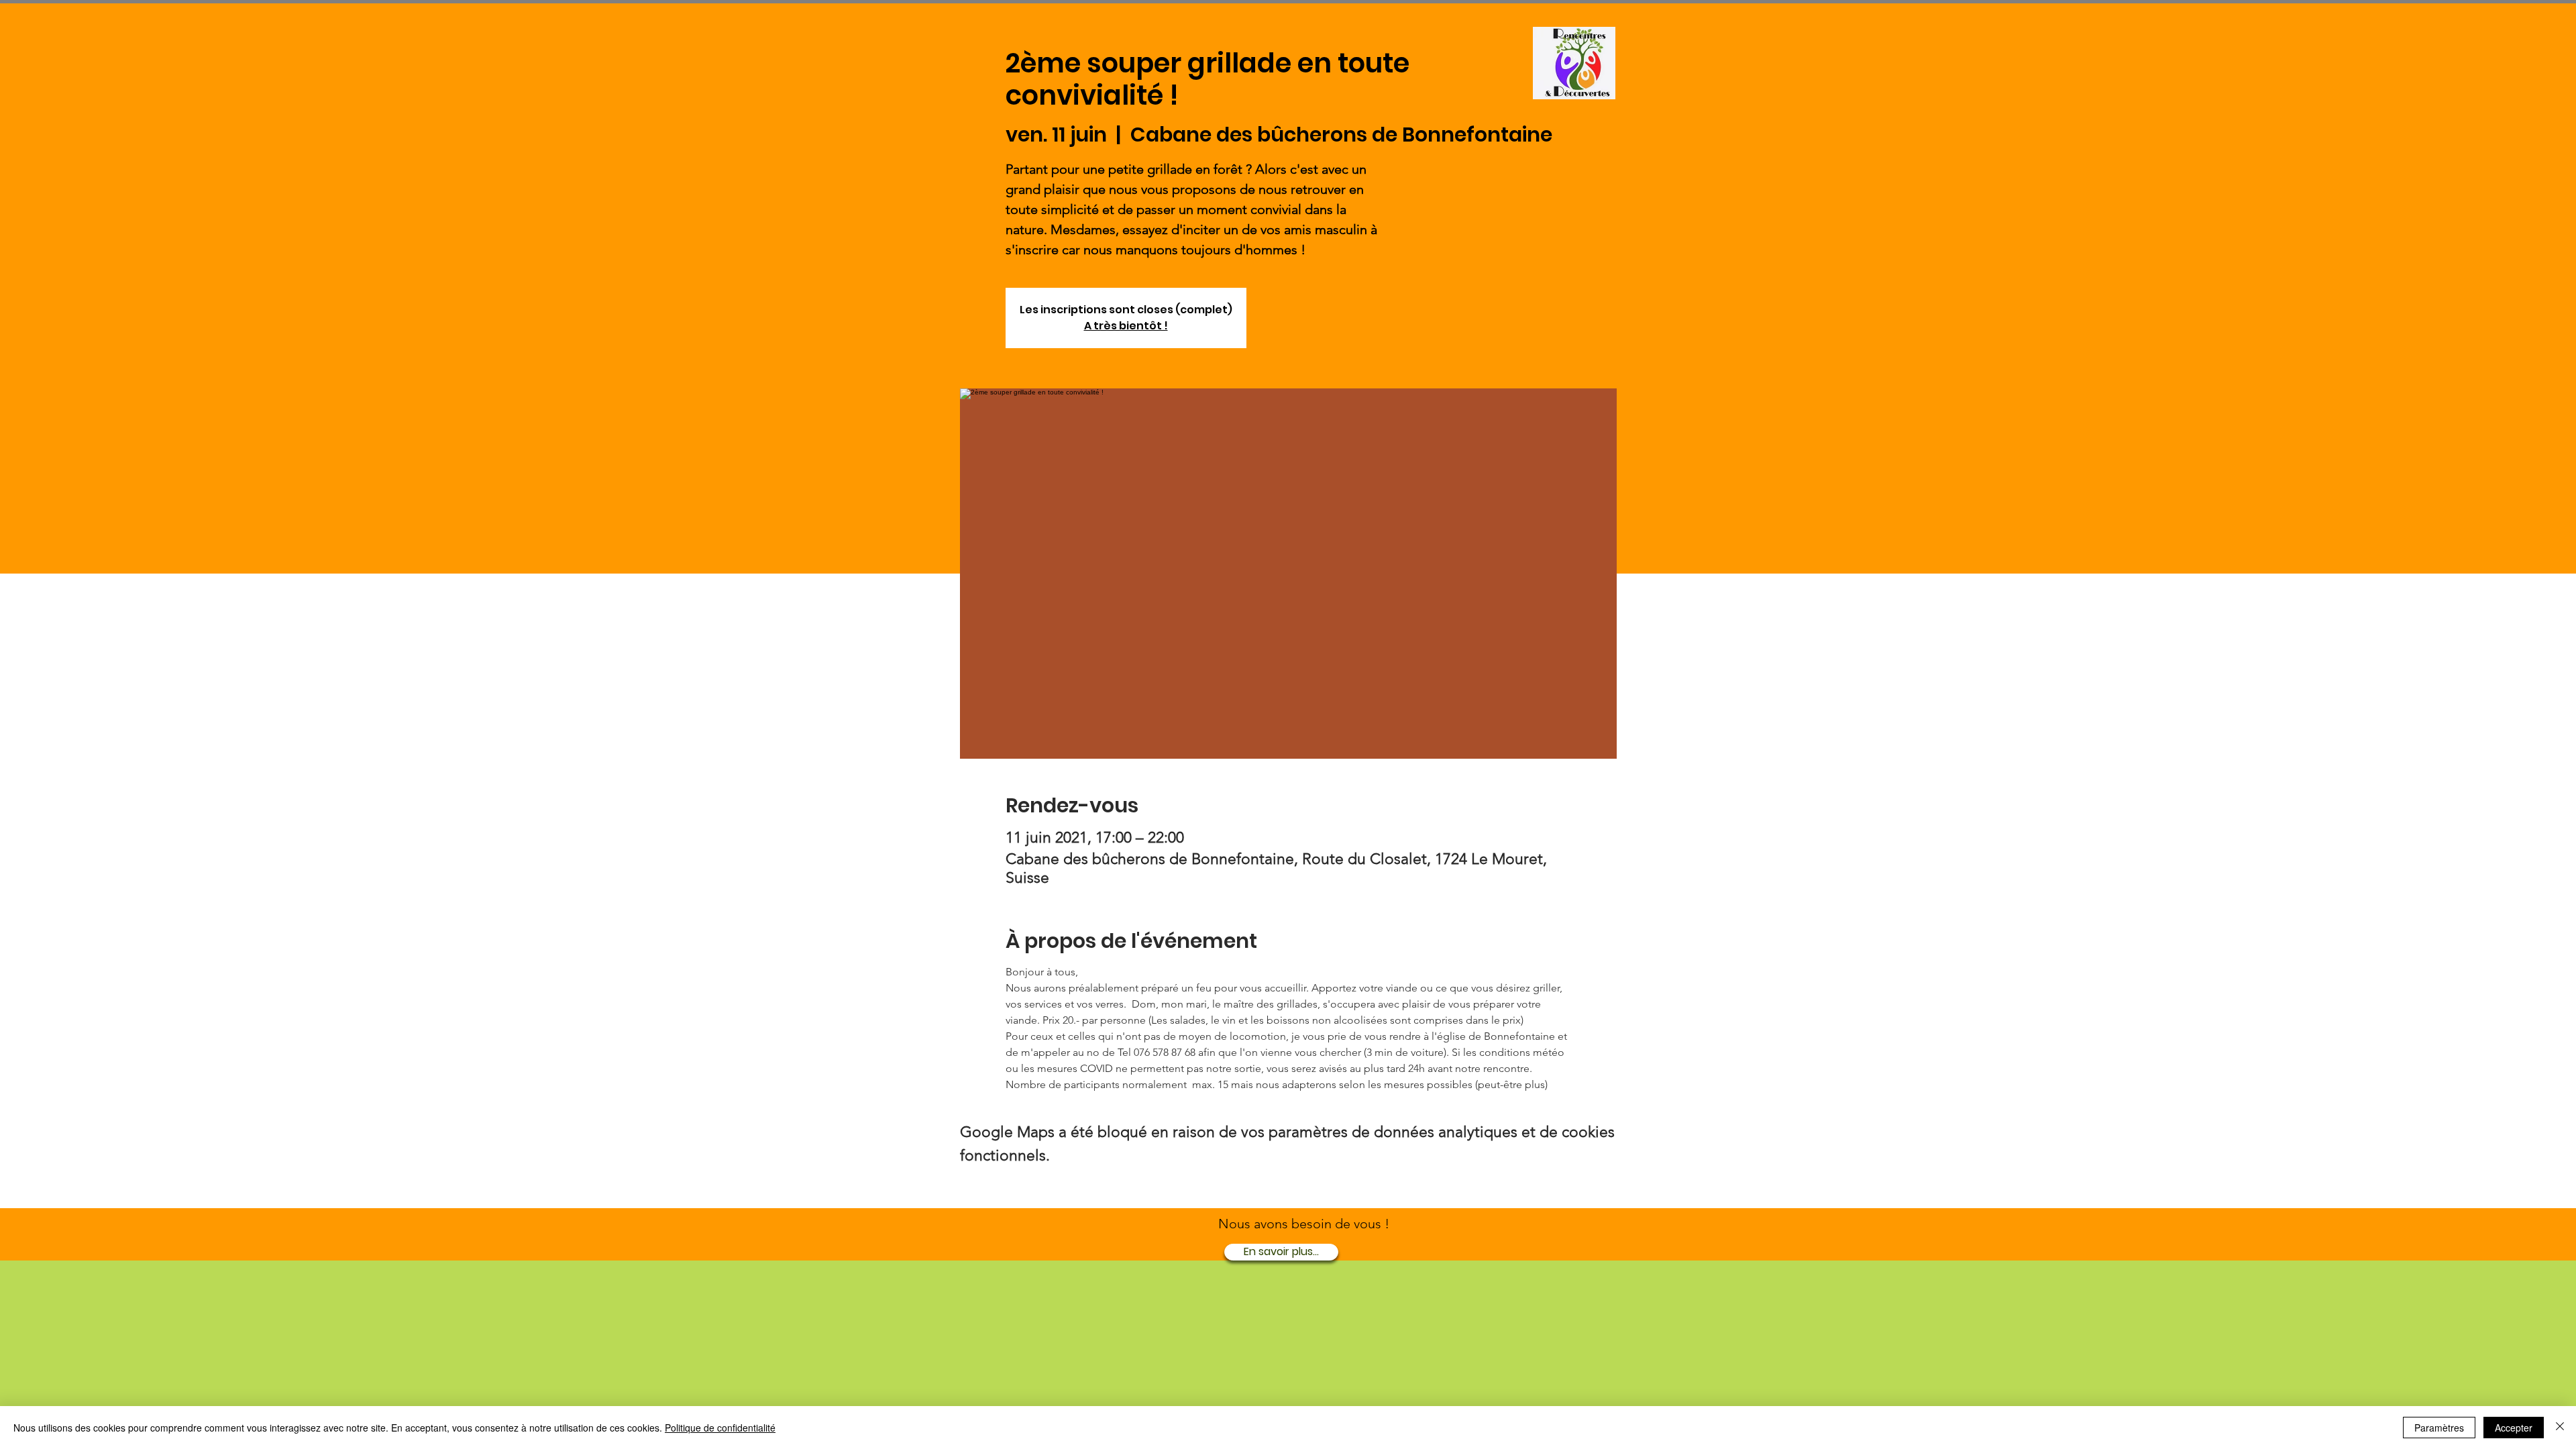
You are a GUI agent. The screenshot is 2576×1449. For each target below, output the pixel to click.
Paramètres (2439, 1428)
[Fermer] (2560, 1428)
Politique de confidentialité (720, 1428)
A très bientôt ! (1126, 326)
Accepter (2514, 1428)
